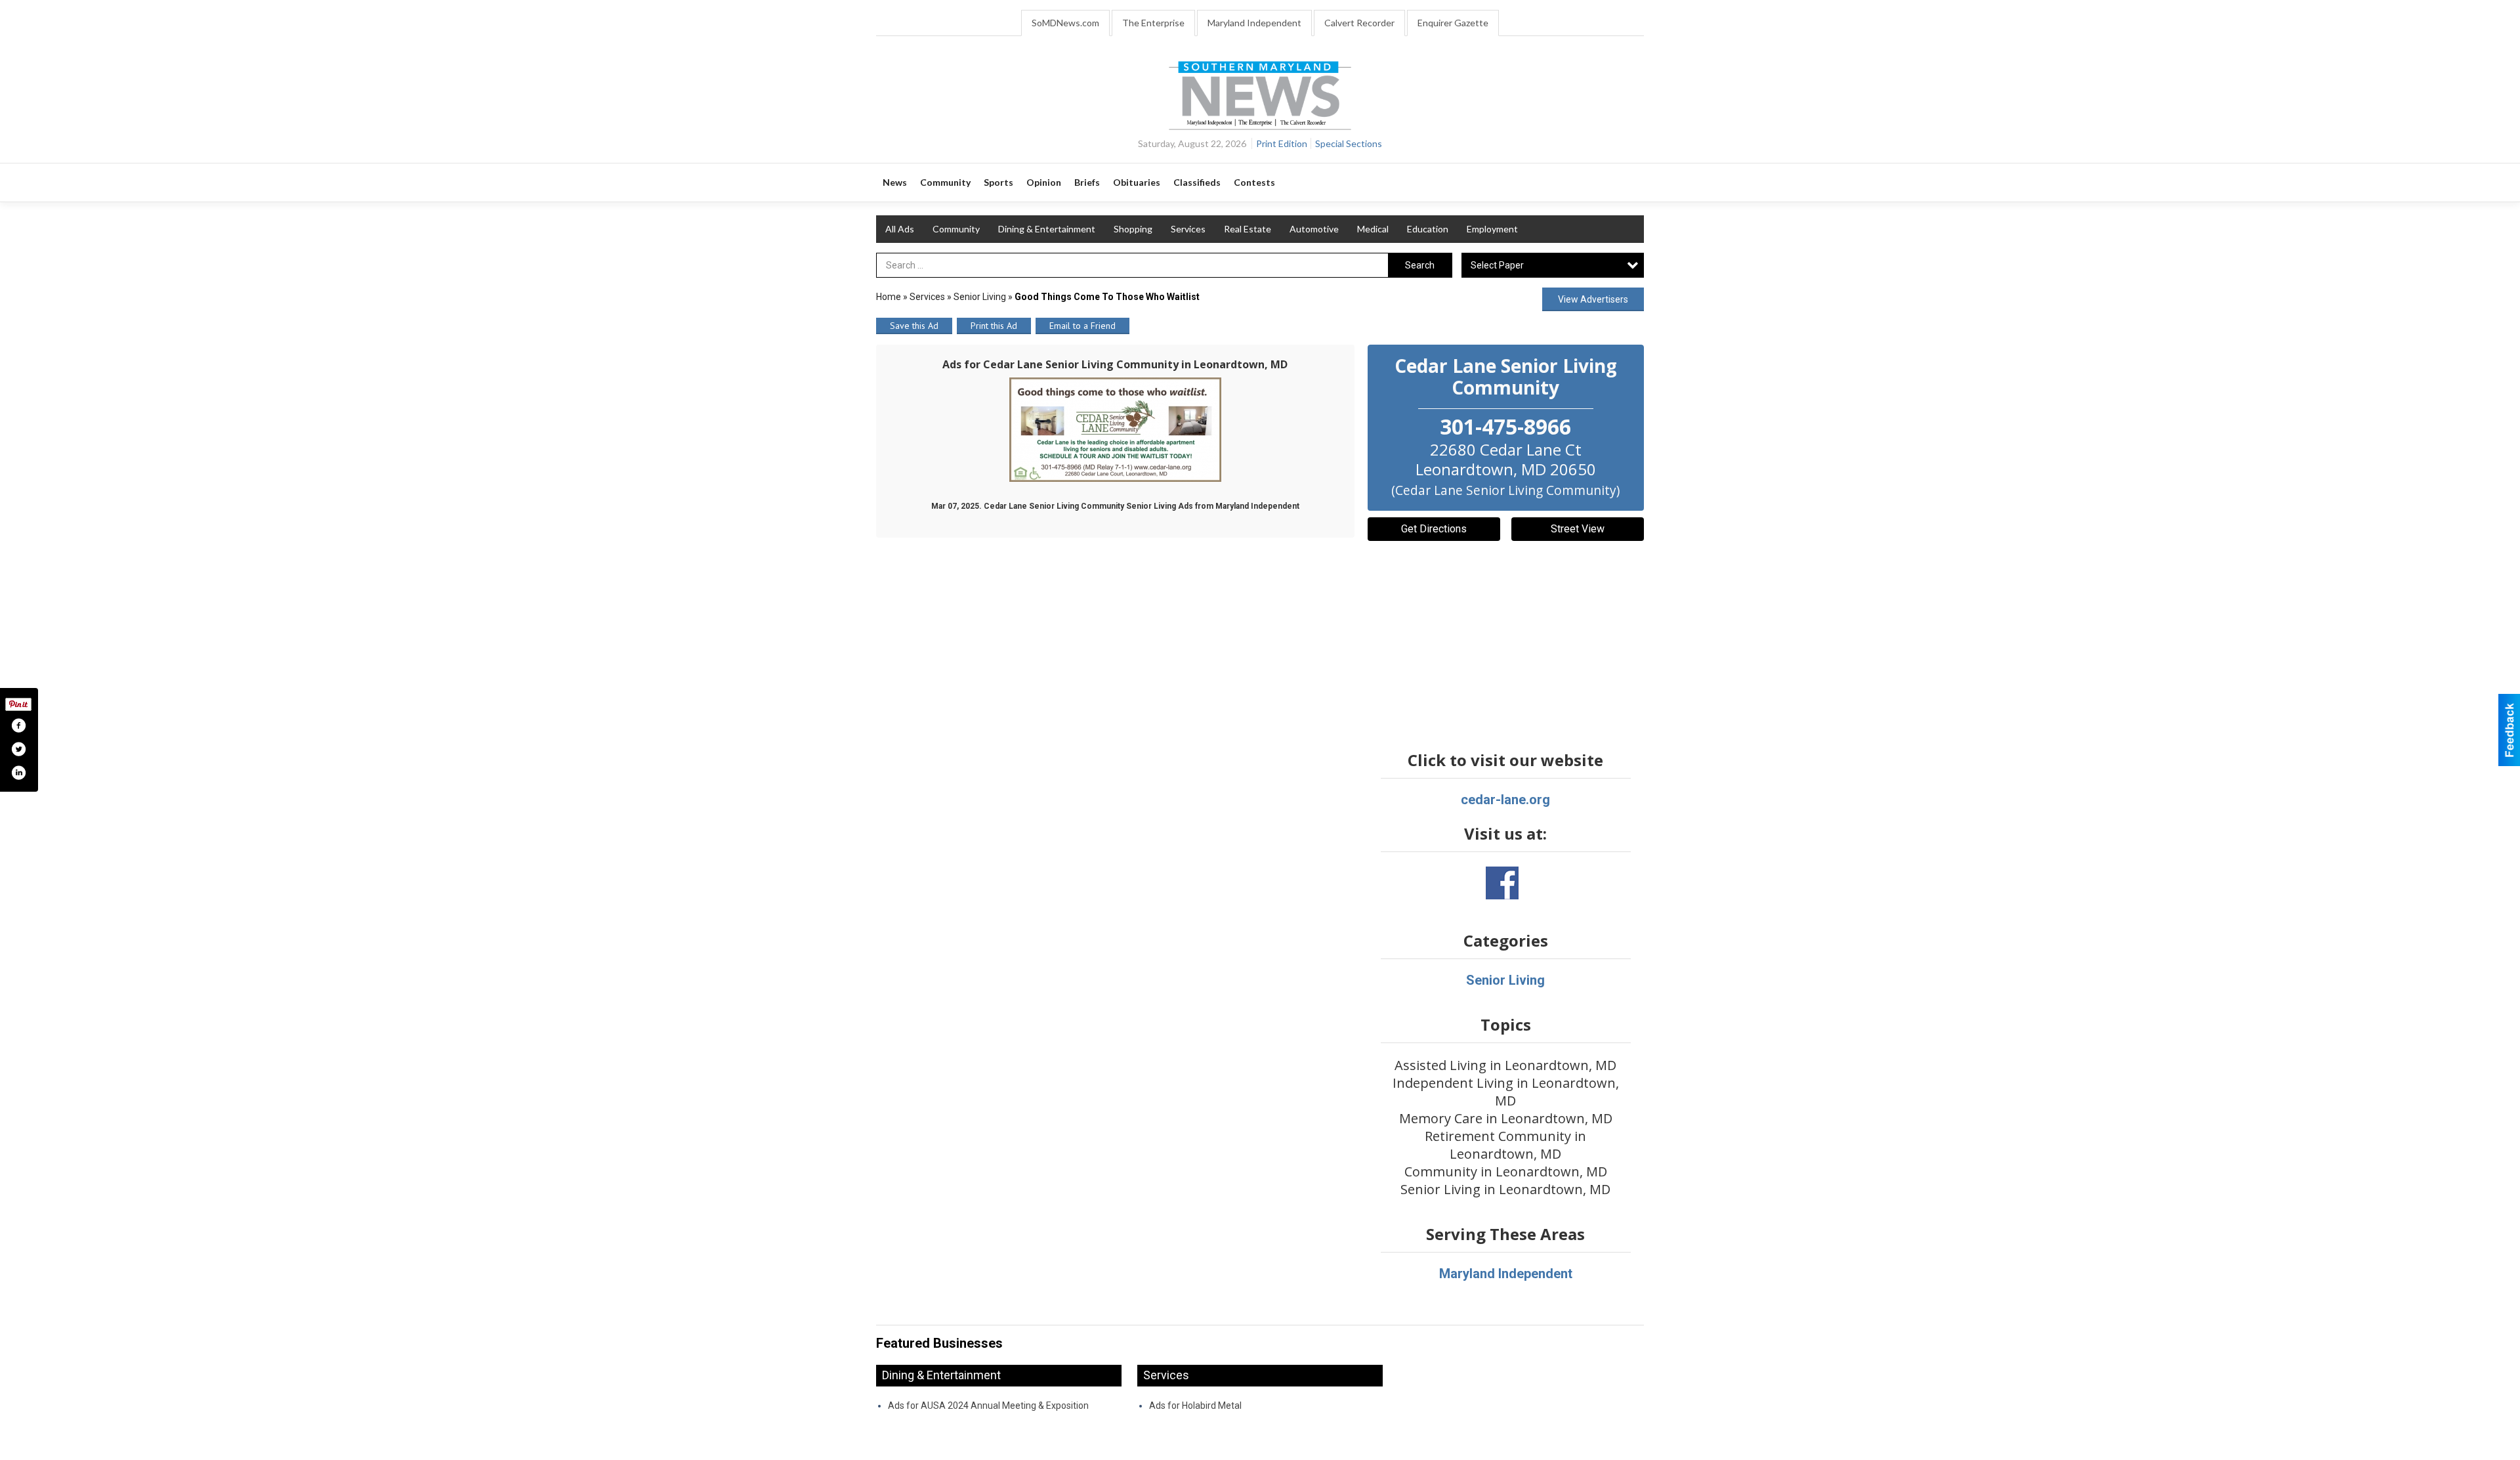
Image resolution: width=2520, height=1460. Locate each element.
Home (889, 297)
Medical (1373, 229)
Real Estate (1248, 229)
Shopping (1133, 229)
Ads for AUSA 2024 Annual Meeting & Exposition (988, 1406)
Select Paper (1497, 265)
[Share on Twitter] (18, 749)
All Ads (900, 229)
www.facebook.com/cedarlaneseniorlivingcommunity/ (1502, 883)
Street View (1578, 529)
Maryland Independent (1254, 23)
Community (956, 229)
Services (1188, 229)
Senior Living (980, 297)
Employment (1492, 229)
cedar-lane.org (1505, 800)
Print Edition (1282, 143)
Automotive (1314, 229)
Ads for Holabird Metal (1195, 1406)
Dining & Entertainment (1047, 229)
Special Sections (1349, 143)
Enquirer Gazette (1453, 23)
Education (1428, 229)
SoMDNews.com (1065, 23)
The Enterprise (1153, 23)
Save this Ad (914, 326)
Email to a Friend (1082, 326)
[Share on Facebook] (18, 725)
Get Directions (1434, 529)
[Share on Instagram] (18, 773)
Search (1420, 265)
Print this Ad (994, 326)
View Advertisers (1593, 299)
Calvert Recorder (1359, 23)
